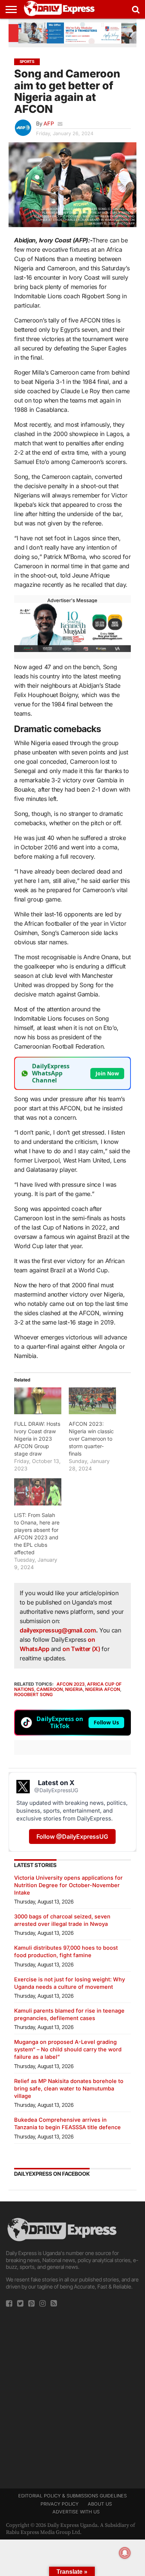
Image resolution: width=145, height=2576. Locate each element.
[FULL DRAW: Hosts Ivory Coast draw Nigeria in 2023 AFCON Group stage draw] (38, 1401)
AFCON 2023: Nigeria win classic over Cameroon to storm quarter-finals (91, 1439)
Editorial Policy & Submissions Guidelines (72, 2496)
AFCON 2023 (71, 1684)
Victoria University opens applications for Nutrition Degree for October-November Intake (68, 1885)
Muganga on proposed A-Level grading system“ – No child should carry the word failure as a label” (68, 2049)
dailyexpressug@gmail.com (58, 1630)
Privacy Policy (59, 2504)
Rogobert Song (33, 1694)
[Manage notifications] (125, 2553)
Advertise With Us (76, 2512)
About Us (100, 2504)
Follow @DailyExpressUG (72, 1836)
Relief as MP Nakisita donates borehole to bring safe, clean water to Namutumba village (69, 2088)
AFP (49, 123)
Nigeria (74, 1689)
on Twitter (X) (82, 1649)
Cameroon (50, 1689)
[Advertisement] (72, 2395)
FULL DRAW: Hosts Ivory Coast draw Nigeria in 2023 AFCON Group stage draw (37, 1439)
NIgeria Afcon (103, 1689)
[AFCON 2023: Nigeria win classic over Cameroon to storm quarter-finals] (92, 1401)
